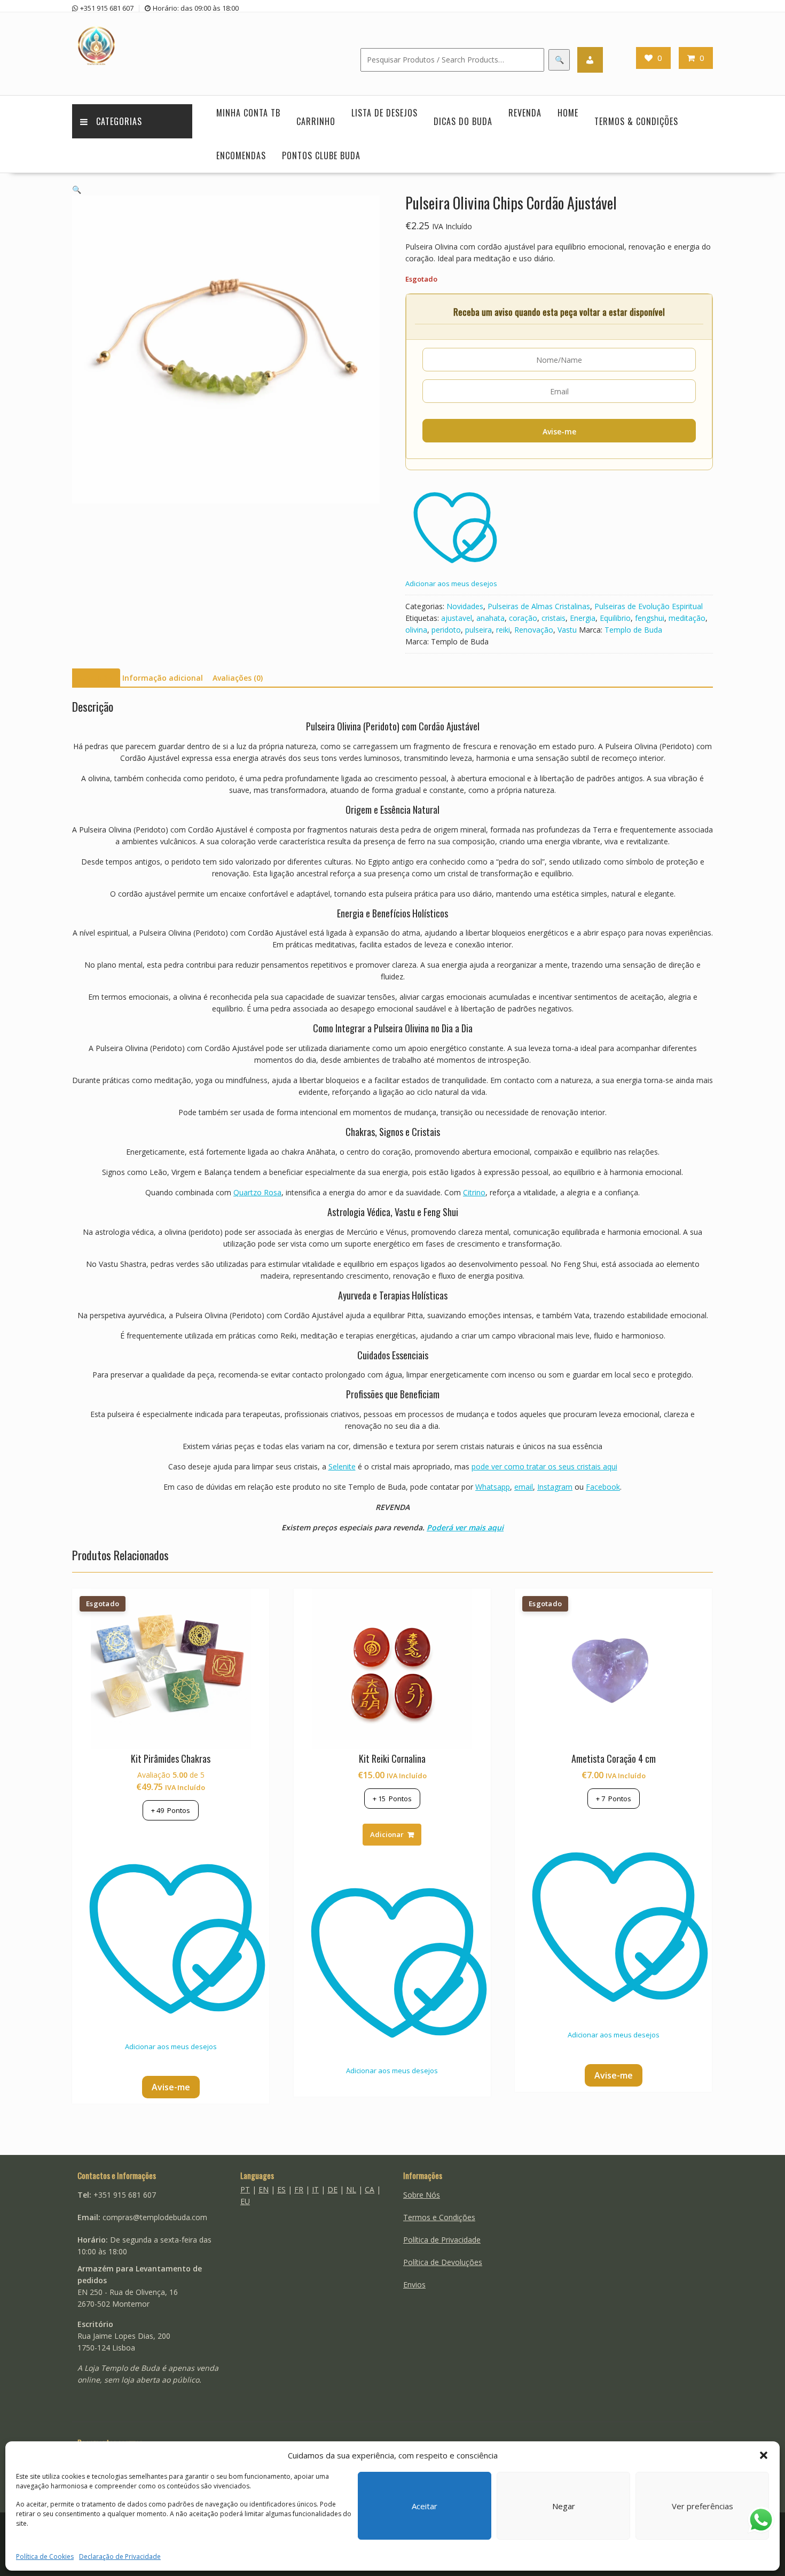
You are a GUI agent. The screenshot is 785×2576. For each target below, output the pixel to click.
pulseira (478, 630)
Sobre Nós (422, 2195)
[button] (764, 2455)
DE (332, 2189)
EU (245, 2201)
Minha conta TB (248, 113)
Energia (583, 618)
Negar (564, 2506)
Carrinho (316, 121)
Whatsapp (493, 1487)
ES (281, 2189)
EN (264, 2189)
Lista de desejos (384, 113)
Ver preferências (702, 2506)
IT (315, 2189)
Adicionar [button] (387, 1834)
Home (568, 113)
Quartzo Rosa (257, 1192)
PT (245, 2189)
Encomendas (241, 155)
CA (370, 2189)
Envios (414, 2285)
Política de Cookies (45, 2556)
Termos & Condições (636, 121)
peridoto (446, 630)
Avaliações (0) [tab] (238, 678)
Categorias (119, 121)
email (524, 1487)
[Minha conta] (590, 60)
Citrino (474, 1192)
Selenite (342, 1466)
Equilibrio (615, 618)
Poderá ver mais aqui (465, 1527)
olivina (416, 630)
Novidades (465, 606)
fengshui (650, 618)
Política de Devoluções (443, 2262)
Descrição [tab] (95, 678)
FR (299, 2189)
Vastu (567, 630)
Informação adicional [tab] (163, 678)
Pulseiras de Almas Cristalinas (539, 606)
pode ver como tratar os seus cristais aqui (544, 1466)
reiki (503, 630)
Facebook (603, 1487)
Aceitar (425, 2506)
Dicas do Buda (463, 121)
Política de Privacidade (442, 2240)
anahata (490, 618)
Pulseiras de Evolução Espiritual (649, 606)
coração (523, 618)
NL (351, 2189)
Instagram (555, 1487)
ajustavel (457, 618)
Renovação (534, 630)
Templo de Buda (633, 630)
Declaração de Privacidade (120, 2556)
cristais (554, 618)
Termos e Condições (439, 2217)
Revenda (525, 113)
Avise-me (559, 431)
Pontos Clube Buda (321, 155)
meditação (687, 618)
